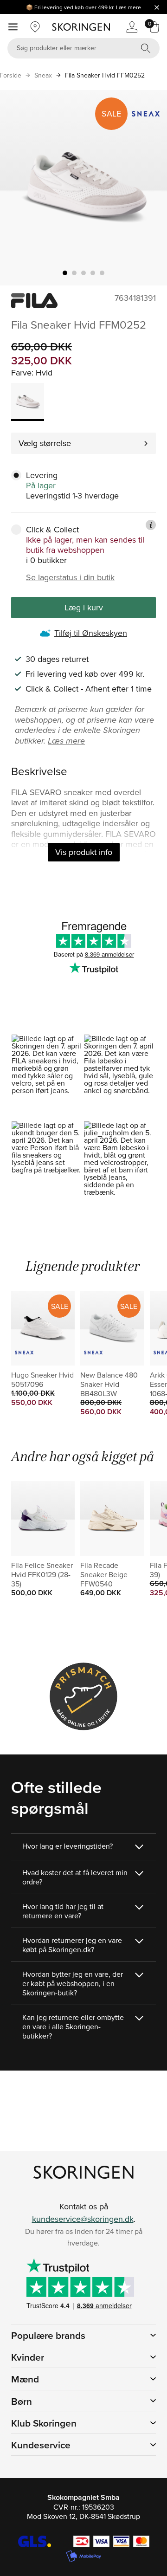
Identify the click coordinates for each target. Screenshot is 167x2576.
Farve (21, 372)
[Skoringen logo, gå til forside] (81, 27)
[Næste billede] (149, 188)
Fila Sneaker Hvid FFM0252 (105, 75)
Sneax (43, 75)
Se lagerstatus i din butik (70, 577)
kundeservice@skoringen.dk (83, 2219)
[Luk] (157, 7)
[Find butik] (35, 27)
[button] (47, 1078)
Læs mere (128, 7)
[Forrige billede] (18, 188)
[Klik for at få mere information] (151, 525)
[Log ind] (132, 27)
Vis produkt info (84, 852)
